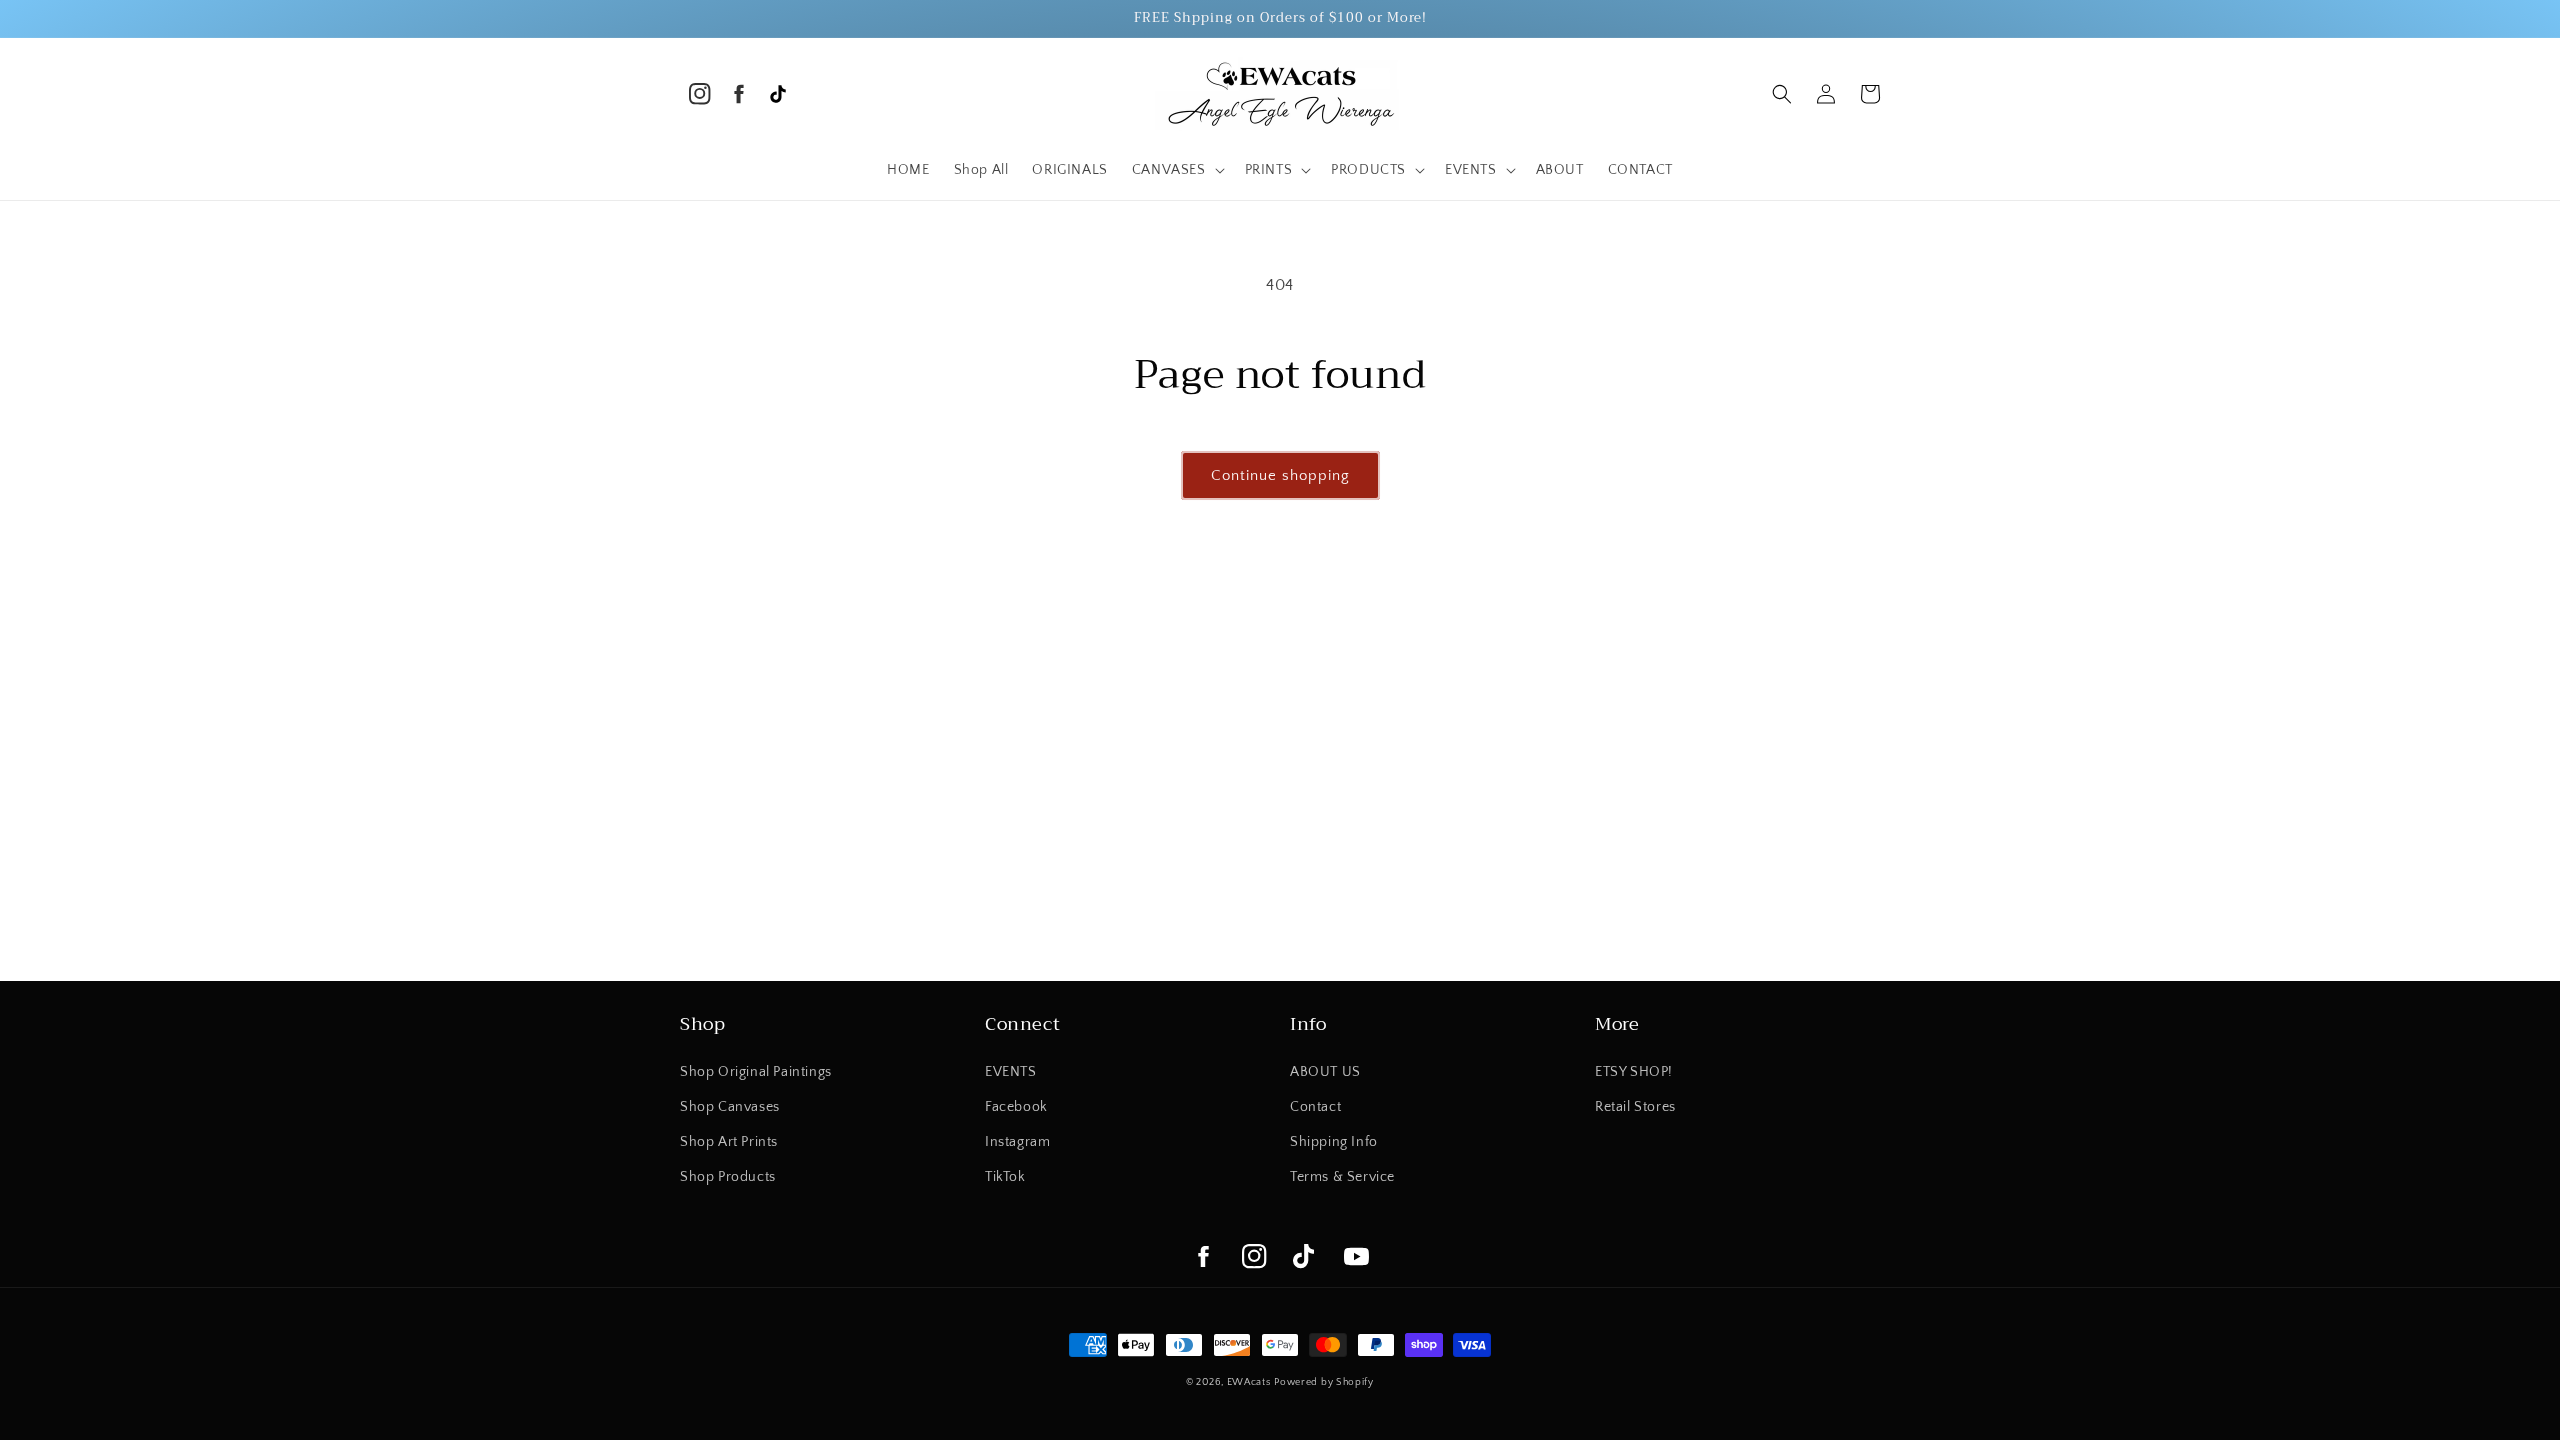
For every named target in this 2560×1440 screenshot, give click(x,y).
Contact (1315, 1107)
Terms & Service (1342, 1177)
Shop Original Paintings (756, 1072)
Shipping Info (1334, 1142)
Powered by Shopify (1324, 1382)
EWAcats (1249, 1382)
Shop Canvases (730, 1107)
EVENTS (1011, 1072)
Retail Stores (1635, 1107)
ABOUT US (1325, 1072)
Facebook (1016, 1107)
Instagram (1017, 1142)
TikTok (1005, 1177)
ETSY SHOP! (1634, 1072)
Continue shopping (1280, 475)
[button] (1176, 170)
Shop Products (728, 1177)
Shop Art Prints (729, 1142)
